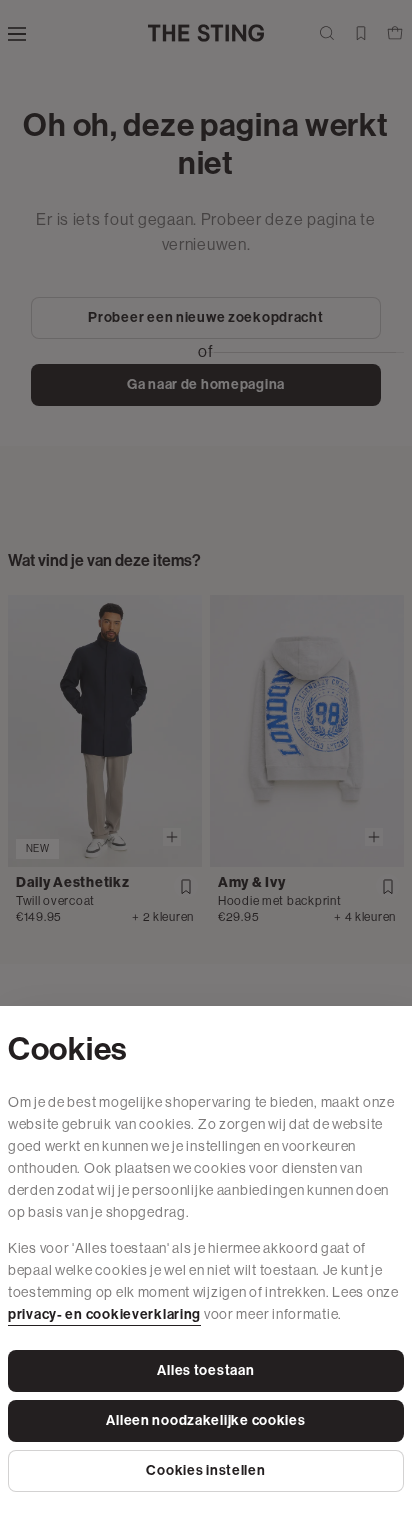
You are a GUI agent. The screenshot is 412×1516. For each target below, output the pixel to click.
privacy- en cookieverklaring (104, 1314)
